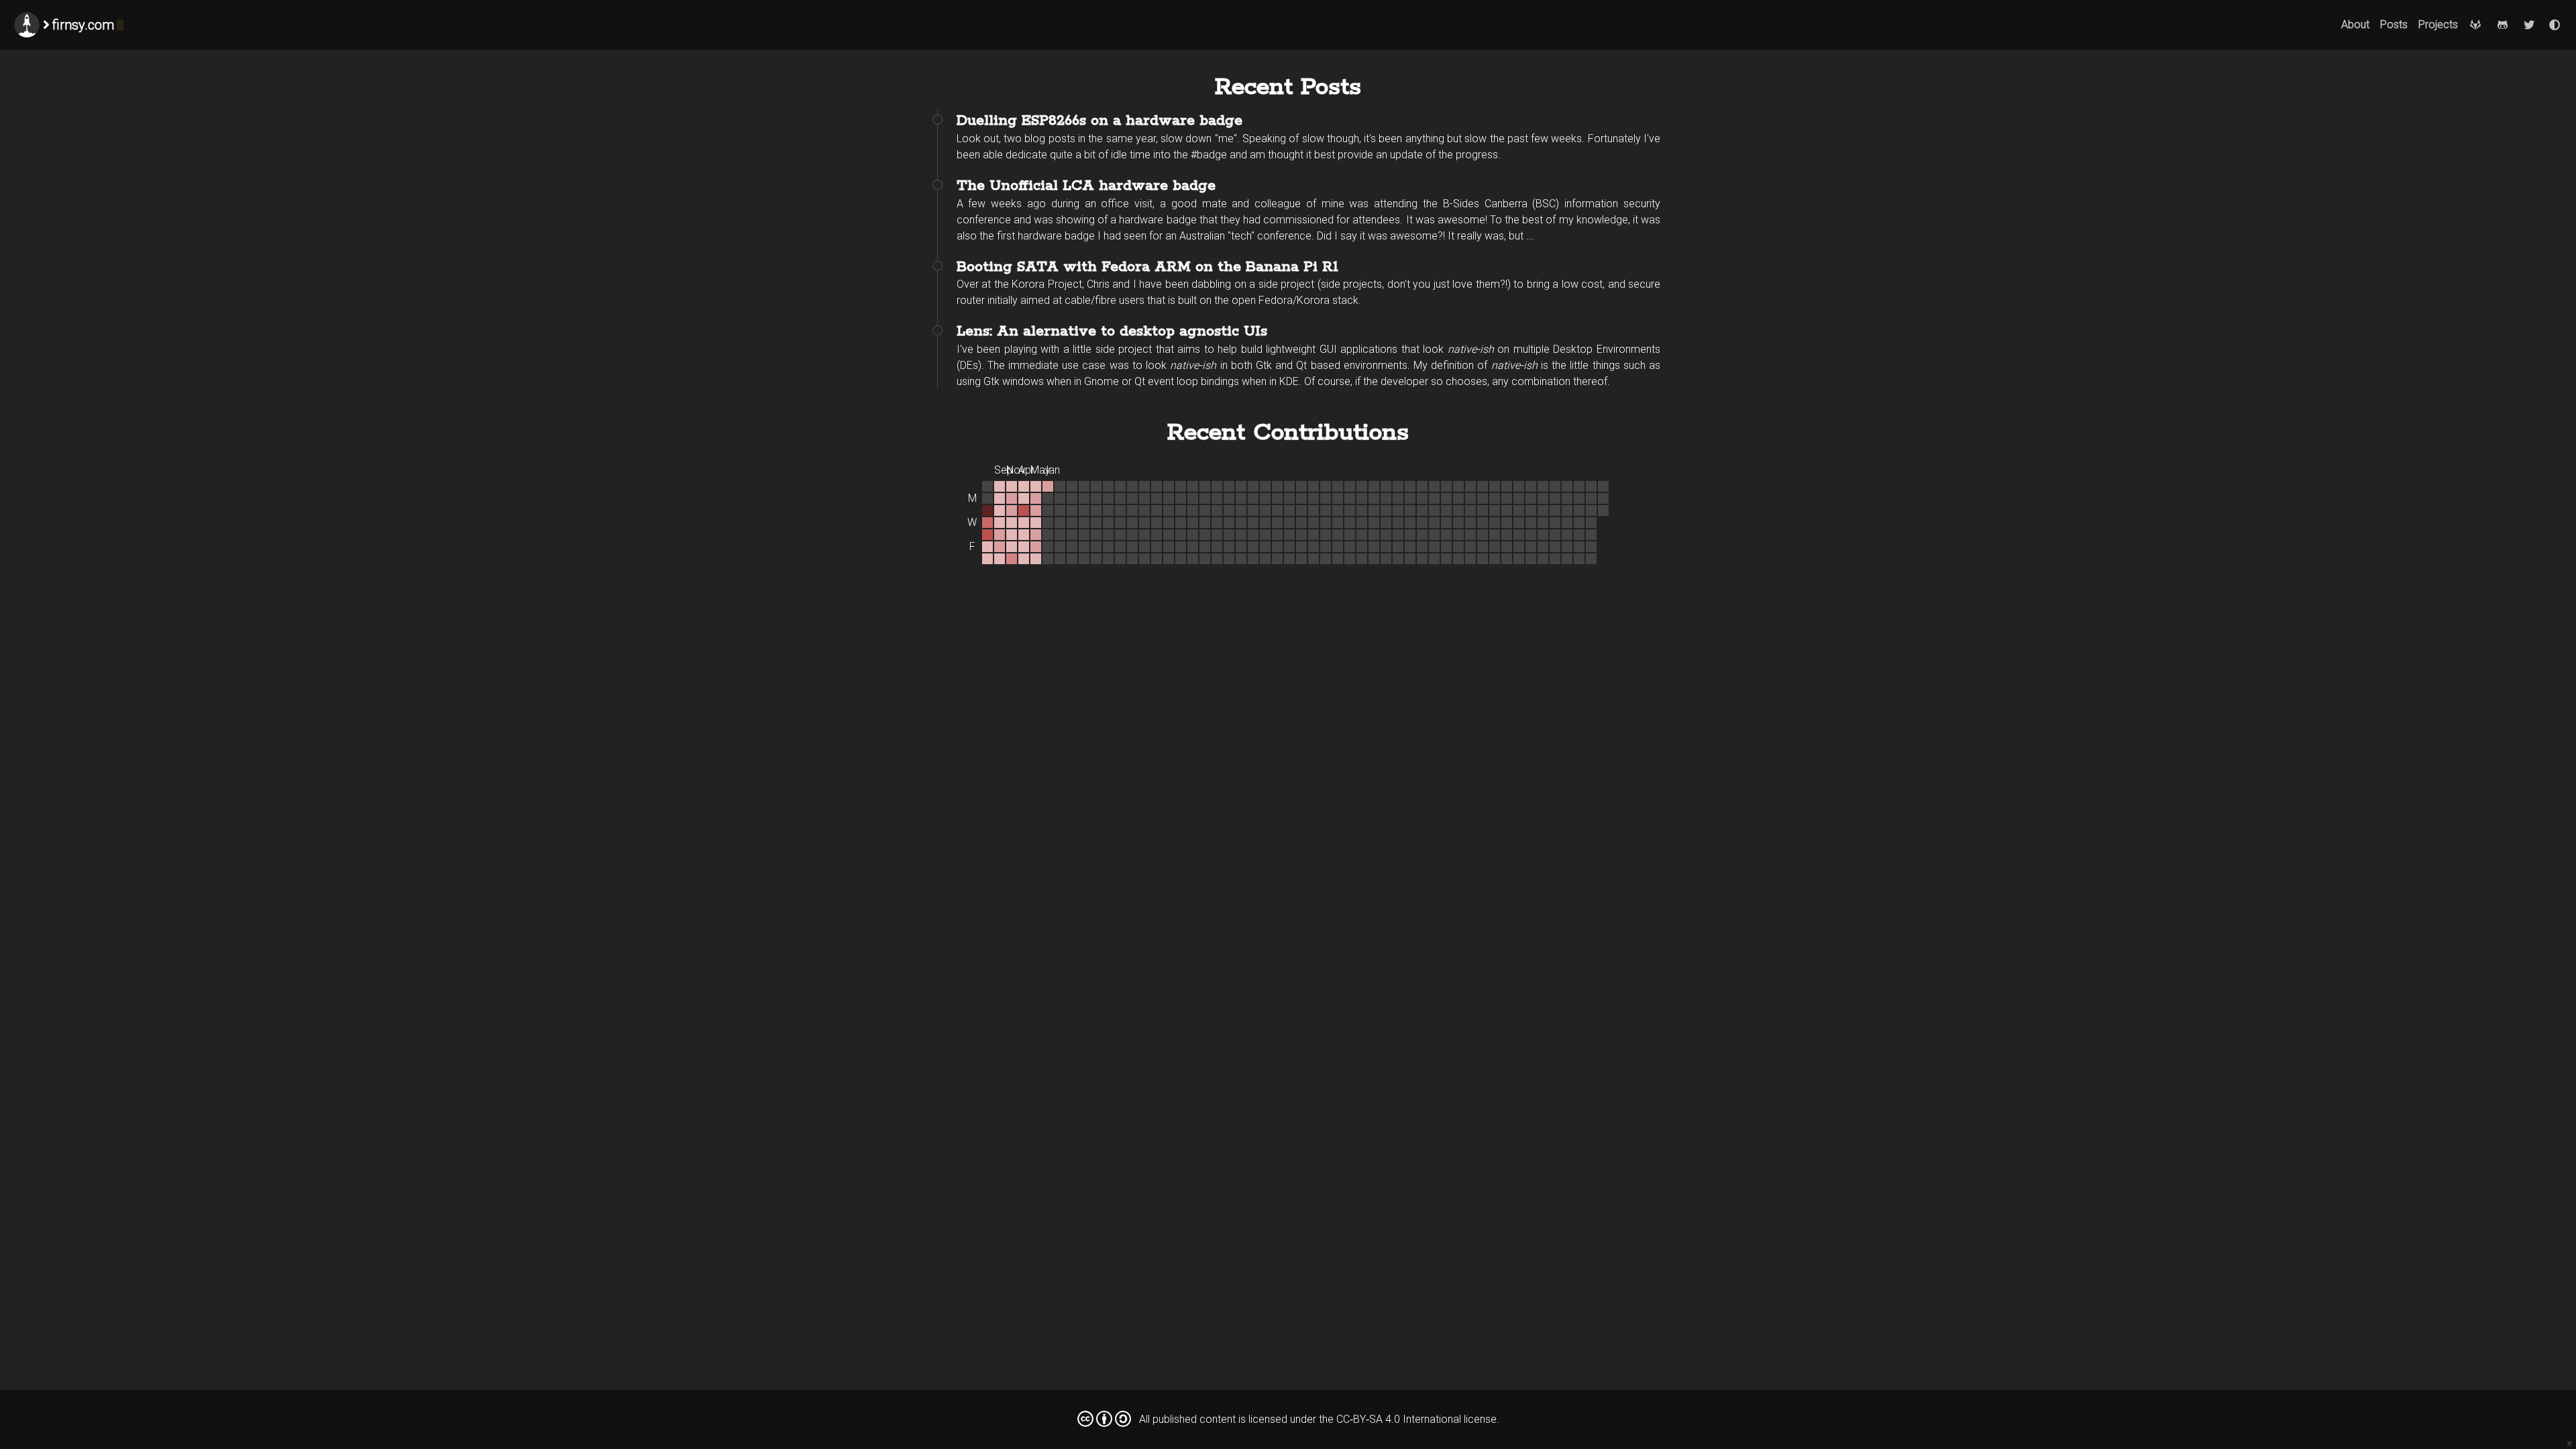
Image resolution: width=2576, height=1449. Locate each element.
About (2355, 24)
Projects (2438, 24)
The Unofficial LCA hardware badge (1086, 186)
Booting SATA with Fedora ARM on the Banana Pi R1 (1147, 267)
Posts (2394, 24)
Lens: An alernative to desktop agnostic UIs (1112, 331)
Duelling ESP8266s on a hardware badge (1099, 121)
